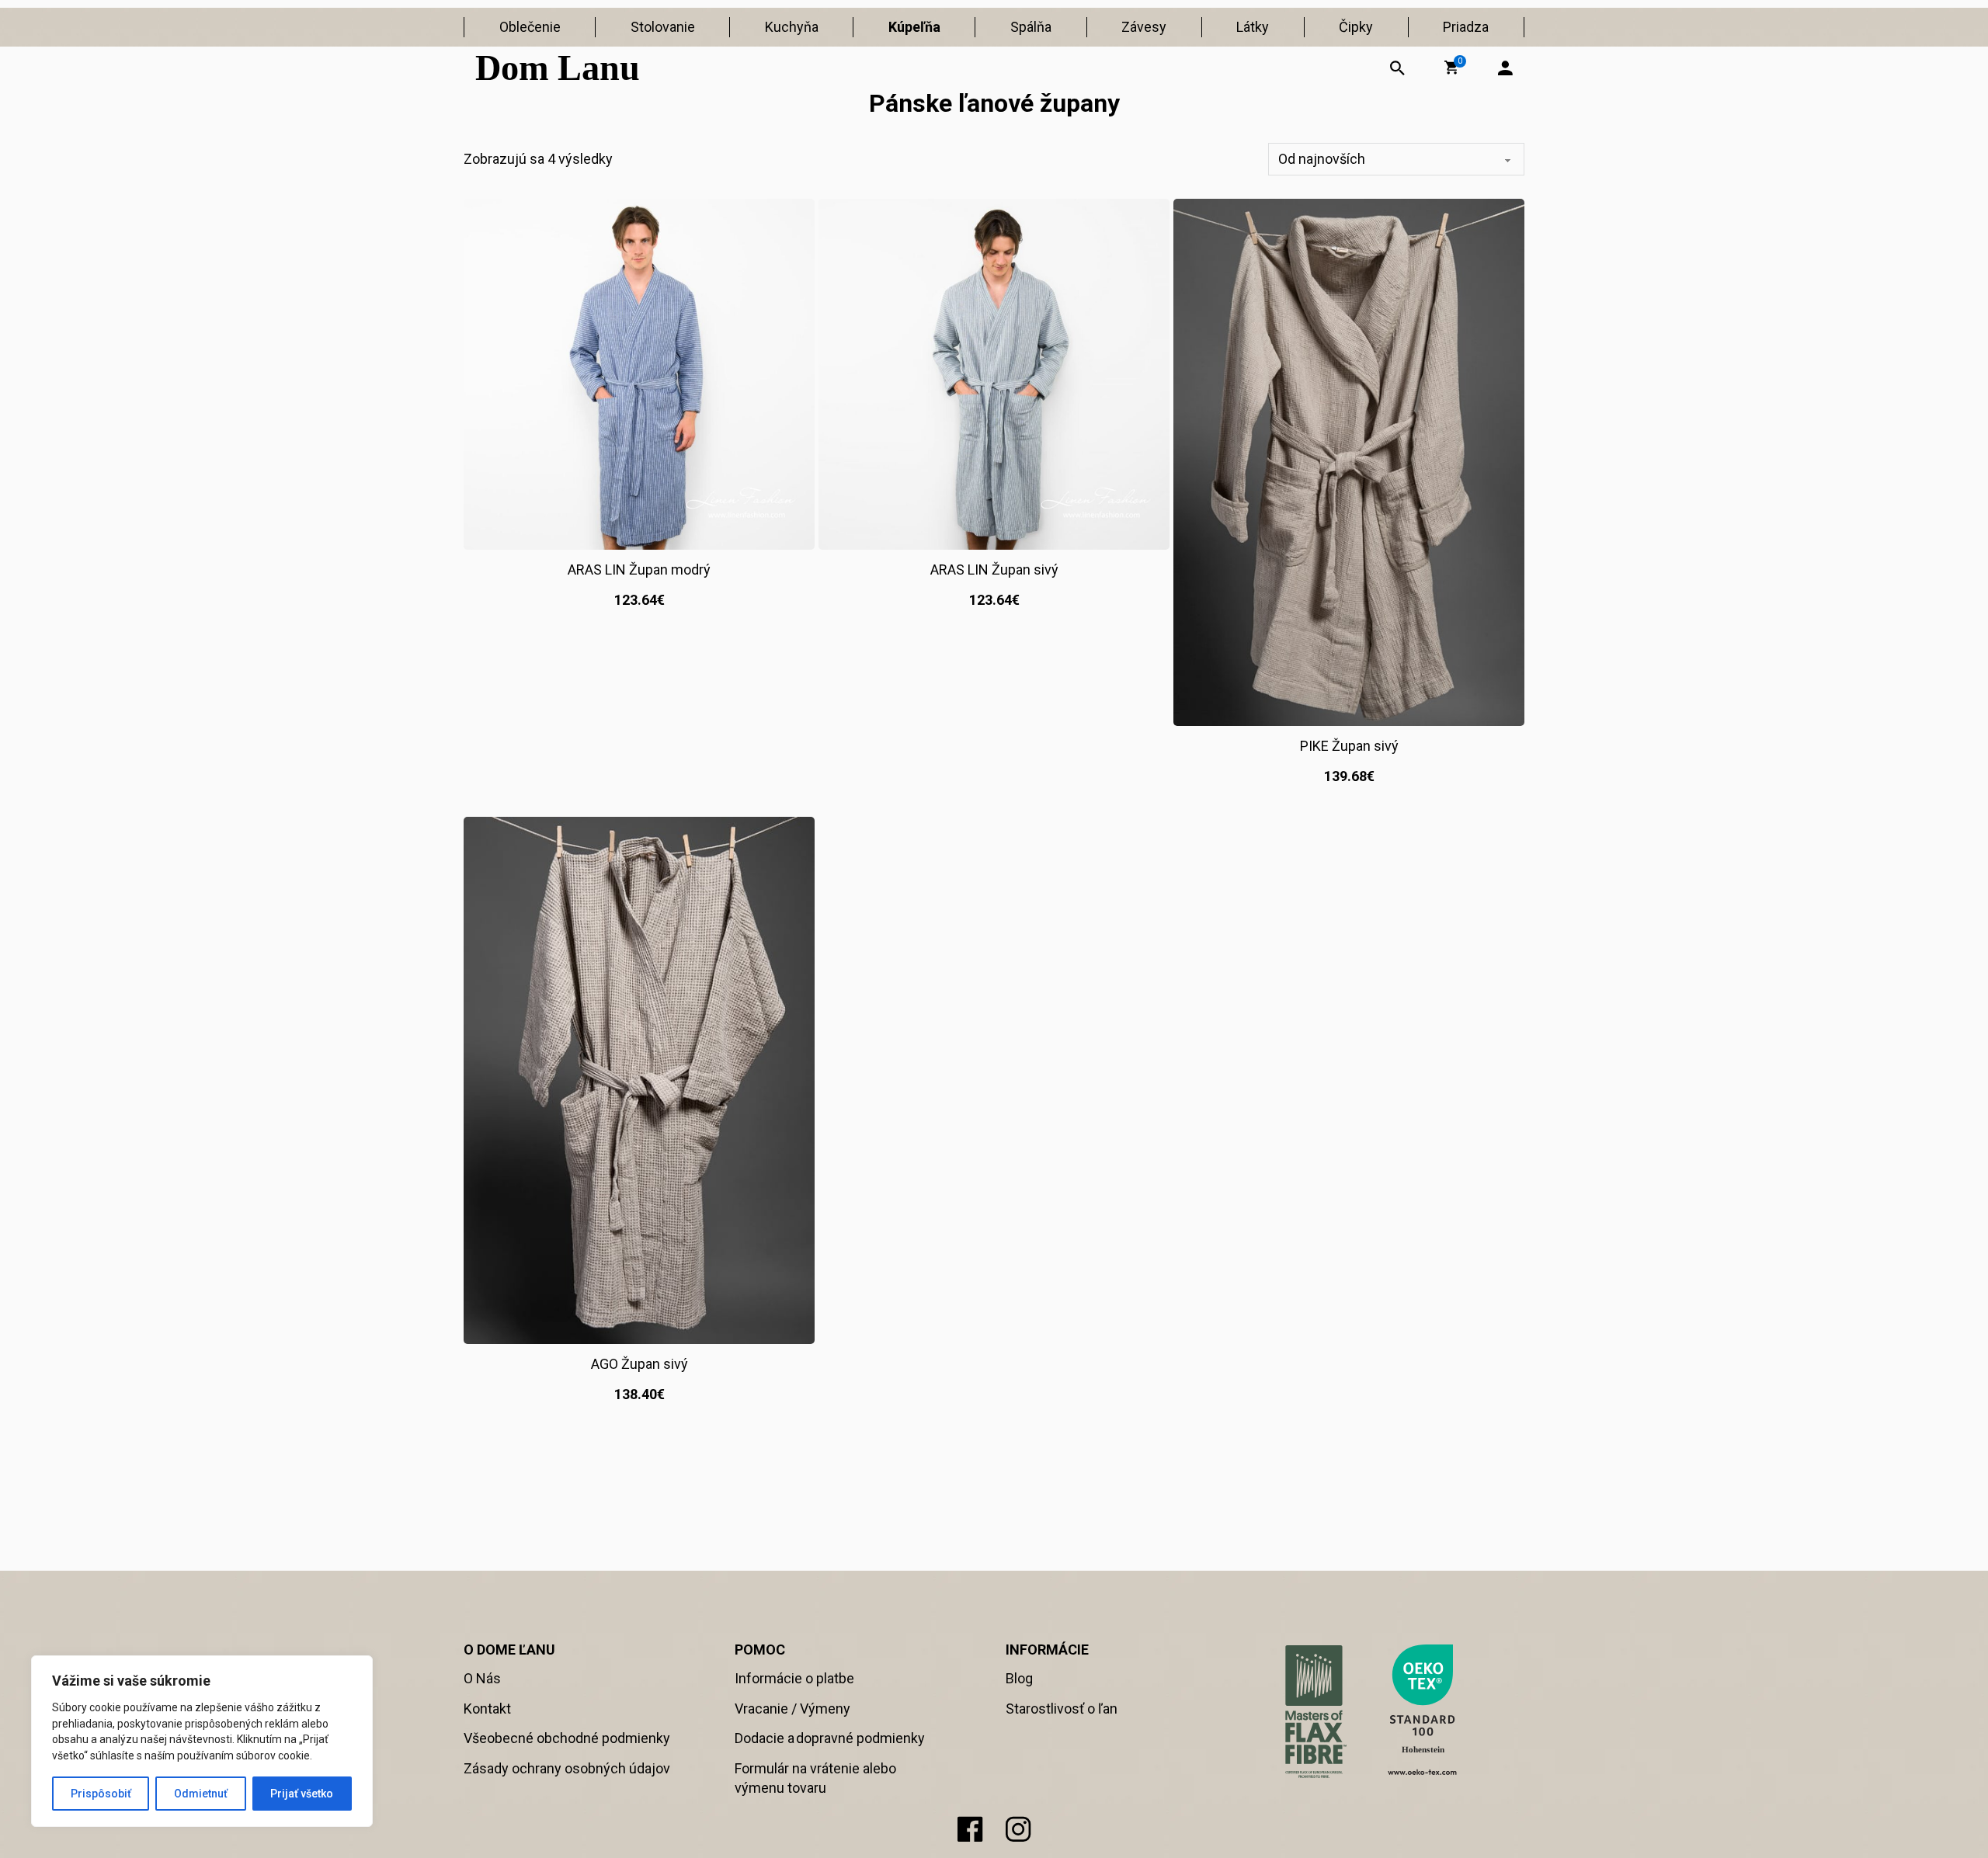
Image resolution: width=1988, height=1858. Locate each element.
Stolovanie (663, 27)
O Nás (482, 1678)
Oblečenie (530, 27)
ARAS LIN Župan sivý (994, 570)
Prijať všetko (302, 1794)
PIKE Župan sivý (1349, 746)
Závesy (1144, 27)
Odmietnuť (201, 1794)
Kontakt (487, 1709)
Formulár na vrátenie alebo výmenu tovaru (815, 1778)
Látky (1253, 27)
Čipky (1356, 27)
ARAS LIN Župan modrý (639, 570)
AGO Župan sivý (639, 1364)
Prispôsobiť (101, 1794)
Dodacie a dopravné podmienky (830, 1738)
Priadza (1466, 27)
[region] (202, 1741)
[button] (1451, 68)
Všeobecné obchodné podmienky (567, 1738)
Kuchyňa (792, 27)
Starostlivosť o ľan (1062, 1709)
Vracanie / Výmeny (792, 1709)
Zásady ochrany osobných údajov (567, 1768)
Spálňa (1031, 27)
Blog (1019, 1678)
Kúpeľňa (914, 27)
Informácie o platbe (794, 1678)
